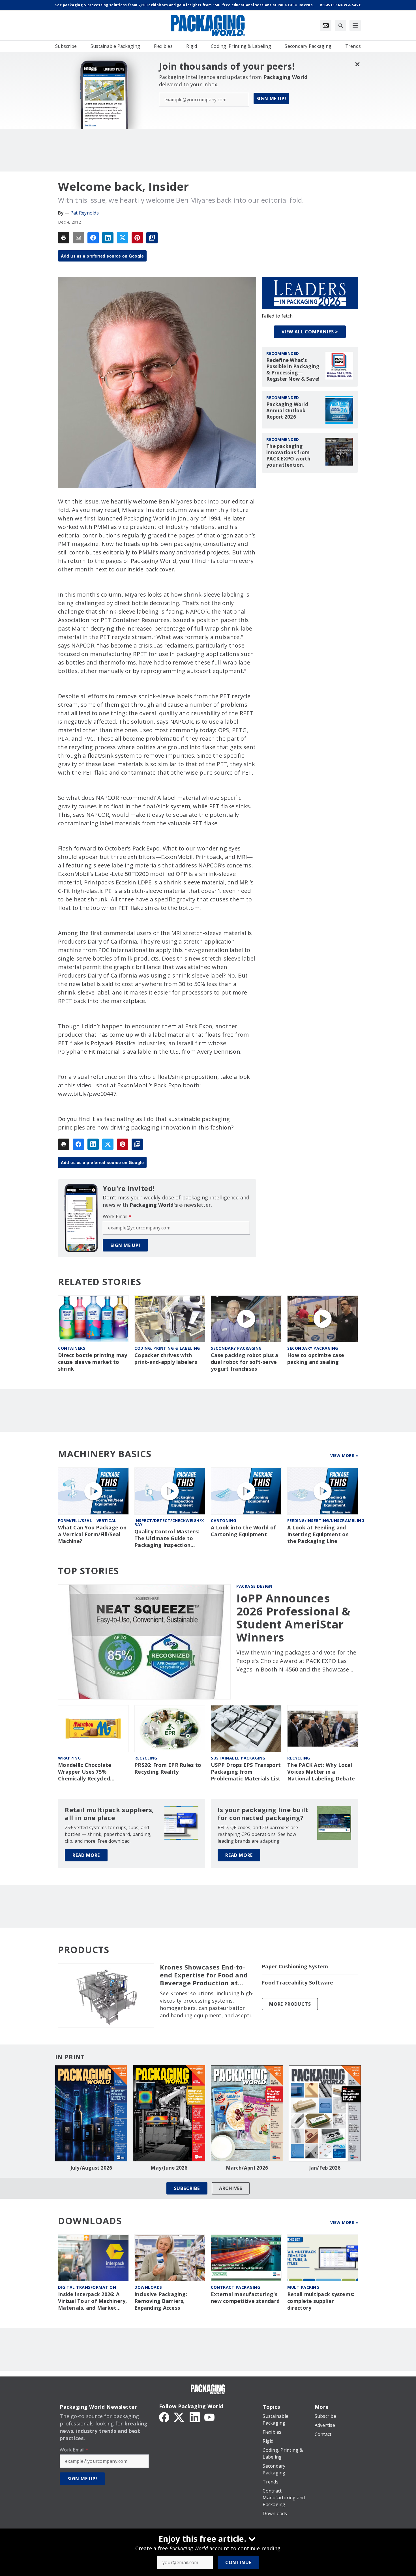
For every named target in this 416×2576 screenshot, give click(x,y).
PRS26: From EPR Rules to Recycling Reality (168, 1768)
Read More (86, 1855)
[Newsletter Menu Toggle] (326, 25)
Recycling (146, 1758)
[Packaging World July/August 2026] (91, 2113)
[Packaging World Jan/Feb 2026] (325, 2113)
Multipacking (303, 2287)
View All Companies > (310, 332)
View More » (344, 1455)
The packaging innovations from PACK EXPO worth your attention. (288, 456)
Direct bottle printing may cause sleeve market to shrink (93, 1362)
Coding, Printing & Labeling (167, 1348)
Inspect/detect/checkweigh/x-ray (170, 1522)
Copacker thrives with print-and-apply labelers (166, 1359)
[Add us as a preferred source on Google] (152, 238)
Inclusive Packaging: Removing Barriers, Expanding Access (161, 2301)
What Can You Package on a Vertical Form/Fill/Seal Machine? (92, 1534)
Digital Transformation (87, 2287)
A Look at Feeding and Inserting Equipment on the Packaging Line (318, 1534)
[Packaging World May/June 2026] (169, 2113)
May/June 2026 (169, 2168)
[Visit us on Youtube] (209, 2417)
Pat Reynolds (85, 213)
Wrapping (69, 1758)
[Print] (64, 238)
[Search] (340, 25)
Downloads (148, 2287)
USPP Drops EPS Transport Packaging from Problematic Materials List (246, 1772)
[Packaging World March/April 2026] (247, 2113)
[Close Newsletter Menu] (357, 64)
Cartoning (224, 1520)
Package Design (254, 1586)
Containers (72, 1348)
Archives (231, 2188)
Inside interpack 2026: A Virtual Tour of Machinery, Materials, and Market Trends (93, 2301)
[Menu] (355, 25)
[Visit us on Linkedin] (195, 2417)
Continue (238, 2562)
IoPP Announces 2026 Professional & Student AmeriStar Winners (293, 1618)
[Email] (78, 238)
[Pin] (137, 238)
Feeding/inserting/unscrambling (326, 1520)
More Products (290, 2004)
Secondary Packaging (236, 1348)
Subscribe (187, 2188)
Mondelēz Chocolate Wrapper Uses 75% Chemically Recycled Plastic (85, 1772)
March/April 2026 (247, 2168)
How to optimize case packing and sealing (316, 1359)
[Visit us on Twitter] (179, 2417)
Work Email (117, 1216)
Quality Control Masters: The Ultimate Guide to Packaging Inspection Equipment (167, 1538)
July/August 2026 (91, 2168)
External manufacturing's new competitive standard (245, 2298)
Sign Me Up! (271, 98)
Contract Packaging (235, 2287)
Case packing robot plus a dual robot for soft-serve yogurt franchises (245, 1362)
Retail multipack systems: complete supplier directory (321, 2301)
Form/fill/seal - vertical (87, 1520)
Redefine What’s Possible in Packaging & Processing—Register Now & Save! (293, 370)
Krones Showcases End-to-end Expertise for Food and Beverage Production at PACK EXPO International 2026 (204, 1975)
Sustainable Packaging (238, 1758)
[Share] (93, 238)
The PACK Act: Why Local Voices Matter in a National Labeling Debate (321, 1772)
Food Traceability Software (298, 1983)
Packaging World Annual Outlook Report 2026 (287, 411)
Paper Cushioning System (295, 1967)
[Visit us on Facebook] (164, 2417)
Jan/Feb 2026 (325, 2168)
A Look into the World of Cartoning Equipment (243, 1531)
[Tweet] (123, 238)
